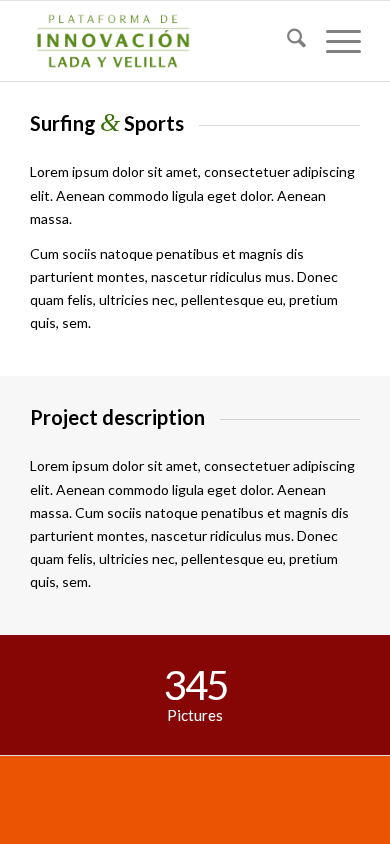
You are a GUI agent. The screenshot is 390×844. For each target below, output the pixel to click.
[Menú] (333, 41)
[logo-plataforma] (161, 41)
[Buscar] (286, 41)
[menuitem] (286, 41)
